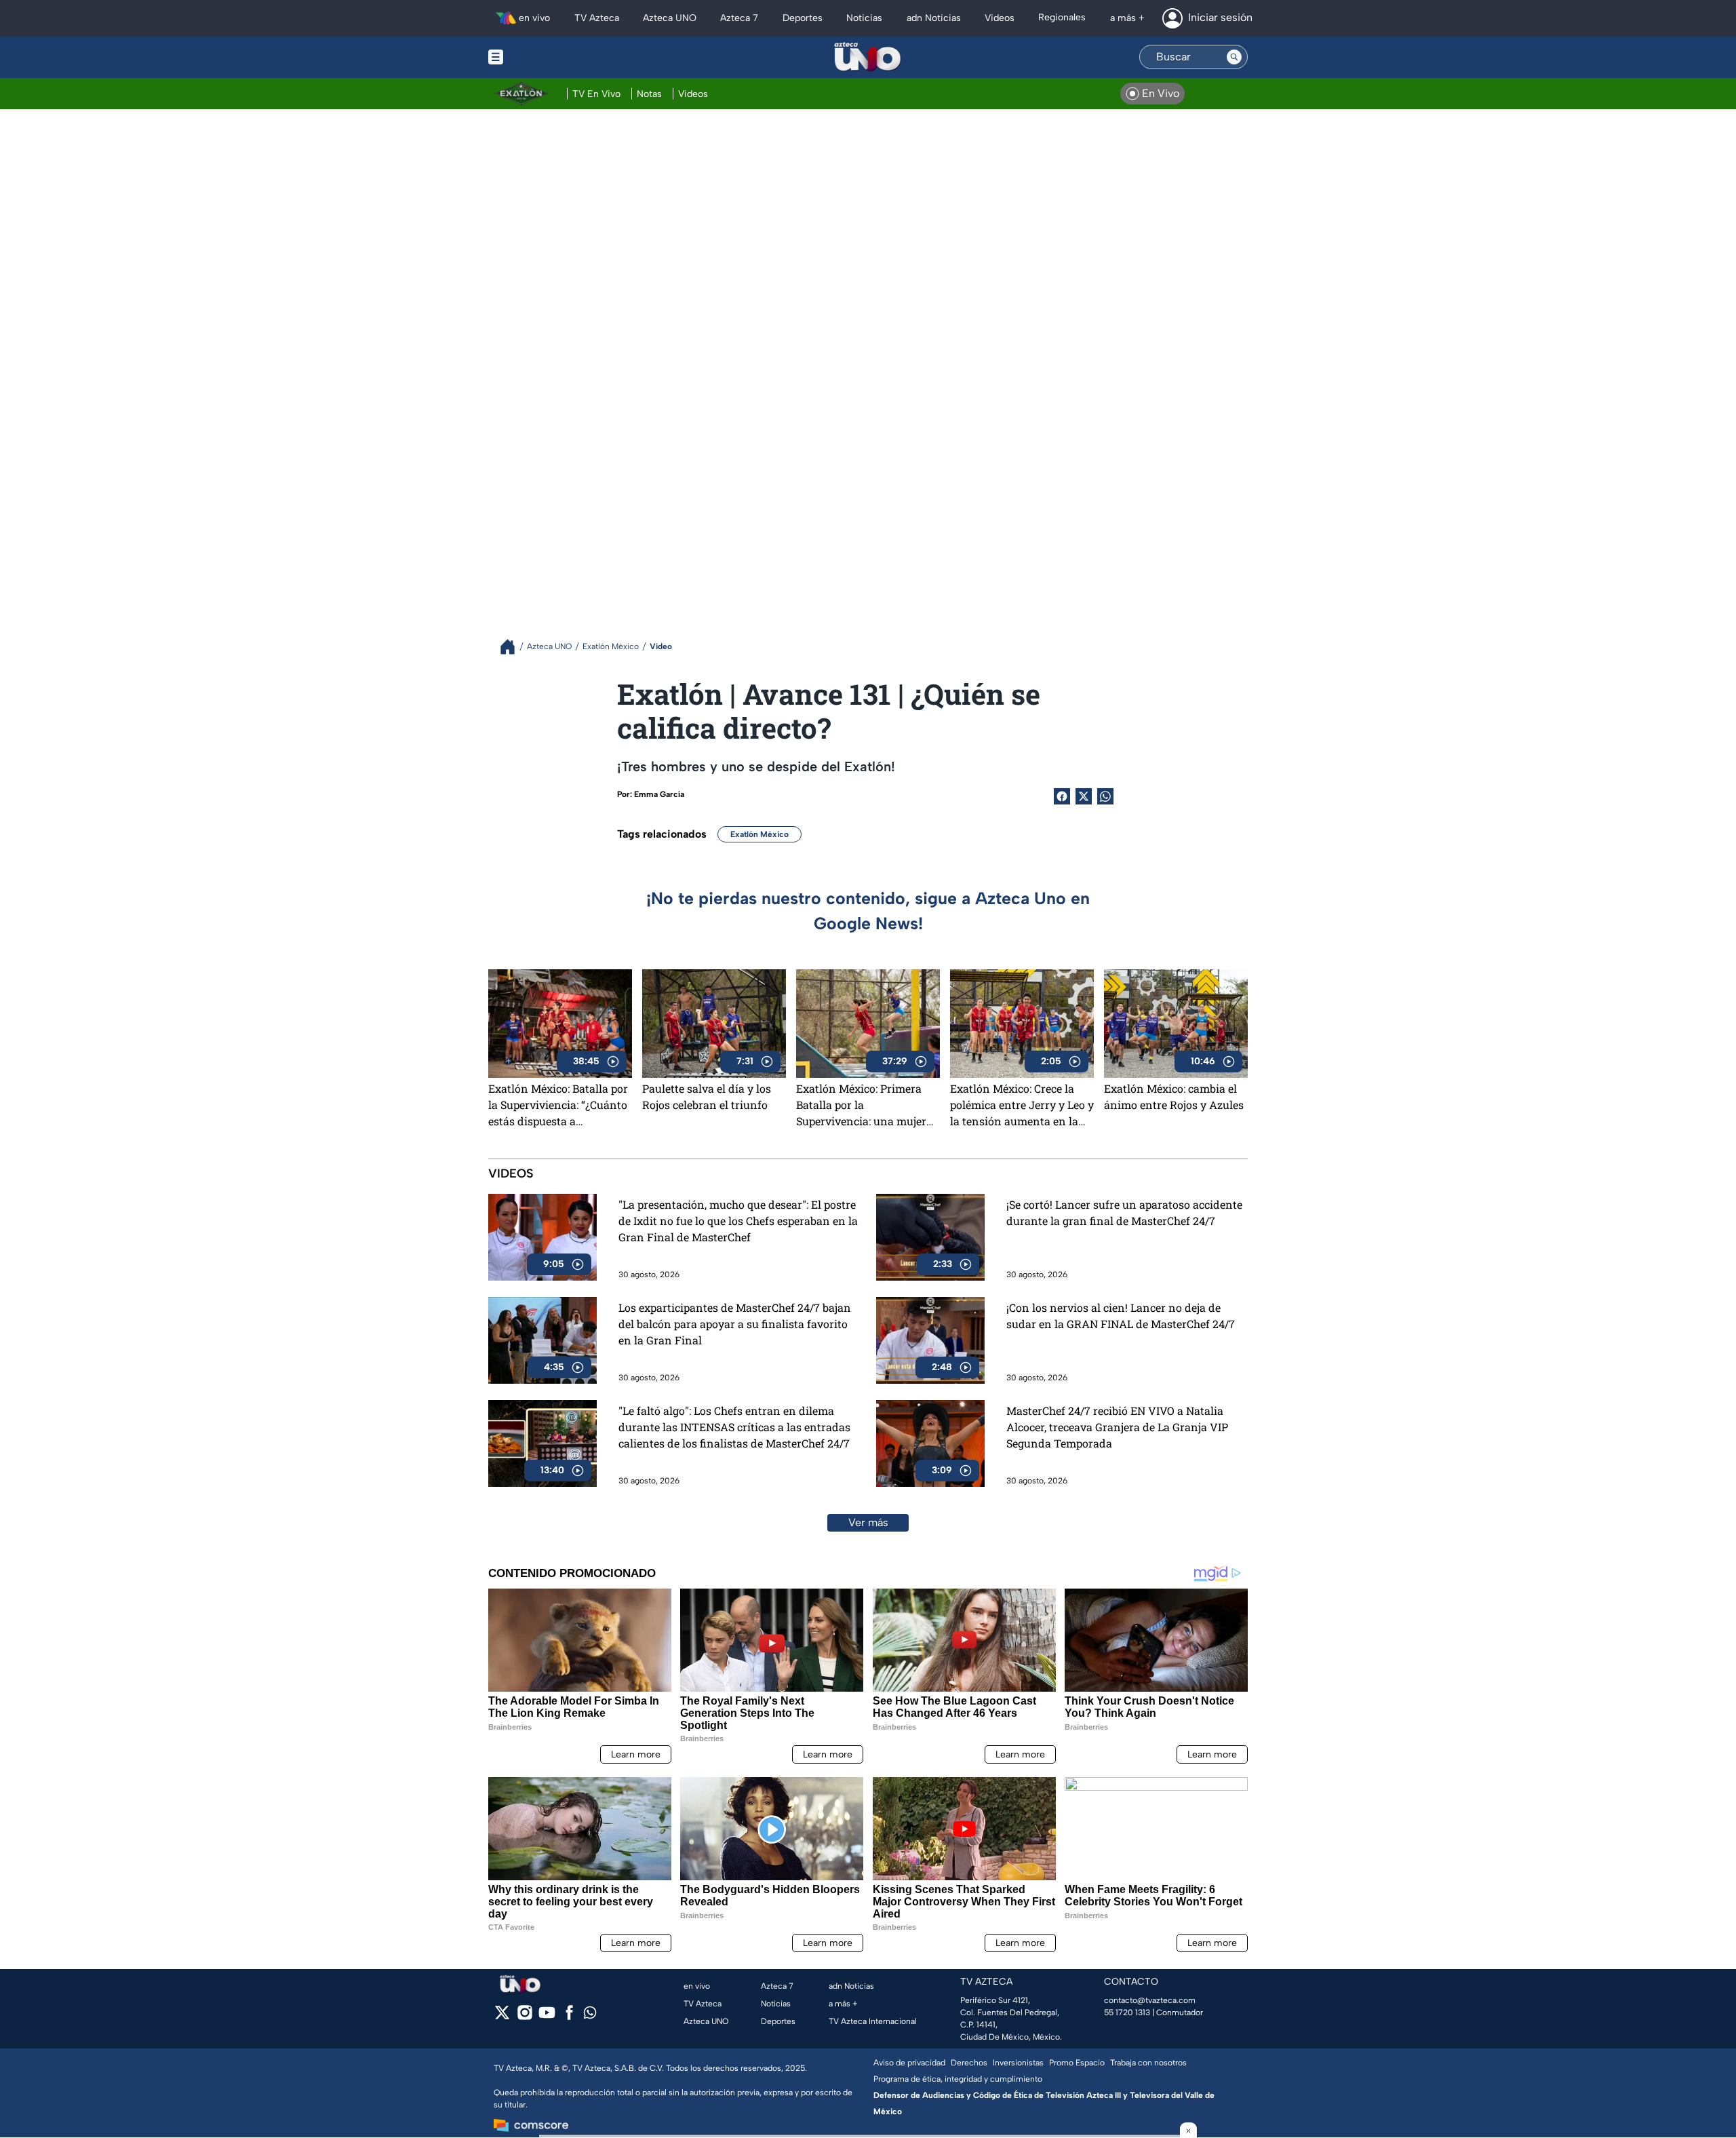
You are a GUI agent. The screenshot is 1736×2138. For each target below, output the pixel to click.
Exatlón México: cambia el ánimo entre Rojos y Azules (1174, 1096)
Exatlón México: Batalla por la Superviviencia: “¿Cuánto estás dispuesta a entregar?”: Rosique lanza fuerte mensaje (558, 1105)
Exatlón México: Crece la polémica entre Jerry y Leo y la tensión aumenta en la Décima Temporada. (1022, 1105)
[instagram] (525, 2017)
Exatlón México (759, 834)
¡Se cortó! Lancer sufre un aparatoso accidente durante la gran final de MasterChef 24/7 (1124, 1212)
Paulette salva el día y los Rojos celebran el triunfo (707, 1096)
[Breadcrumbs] (513, 647)
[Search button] (1234, 57)
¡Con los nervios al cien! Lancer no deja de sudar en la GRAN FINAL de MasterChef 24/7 (1121, 1316)
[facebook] (569, 2017)
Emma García (659, 794)
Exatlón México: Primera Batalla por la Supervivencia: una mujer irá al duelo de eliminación (865, 1105)
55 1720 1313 (1127, 2013)
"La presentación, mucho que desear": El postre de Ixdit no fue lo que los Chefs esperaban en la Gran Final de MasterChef (738, 1221)
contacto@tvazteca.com (1150, 2000)
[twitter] (502, 2017)
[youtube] (547, 2017)
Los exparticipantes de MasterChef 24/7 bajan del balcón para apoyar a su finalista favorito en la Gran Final (735, 1324)
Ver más (868, 1522)
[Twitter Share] (1084, 796)
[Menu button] (542, 57)
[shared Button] (1105, 796)
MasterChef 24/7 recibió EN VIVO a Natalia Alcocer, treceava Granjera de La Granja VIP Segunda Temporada (1117, 1427)
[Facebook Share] (1062, 796)
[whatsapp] (590, 2016)
